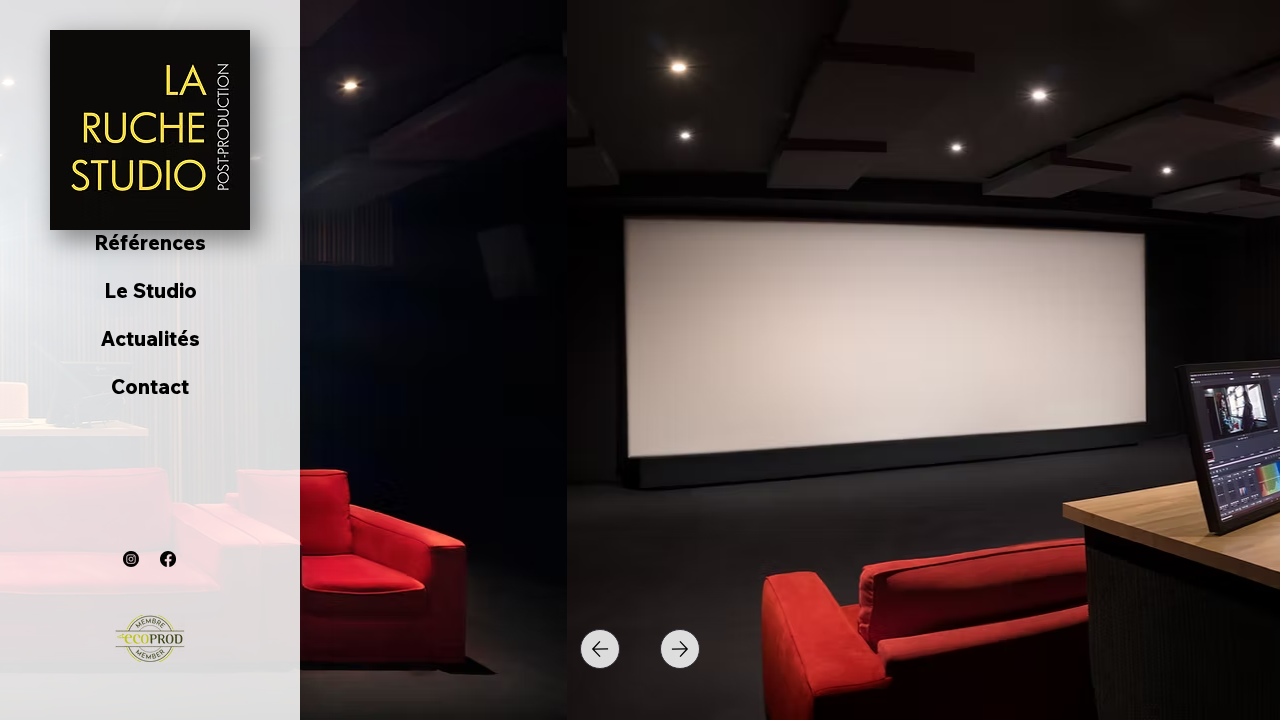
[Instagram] (131, 559)
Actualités (150, 338)
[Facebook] (168, 559)
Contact (150, 386)
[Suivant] (680, 649)
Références (150, 242)
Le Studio (150, 290)
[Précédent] (600, 649)
